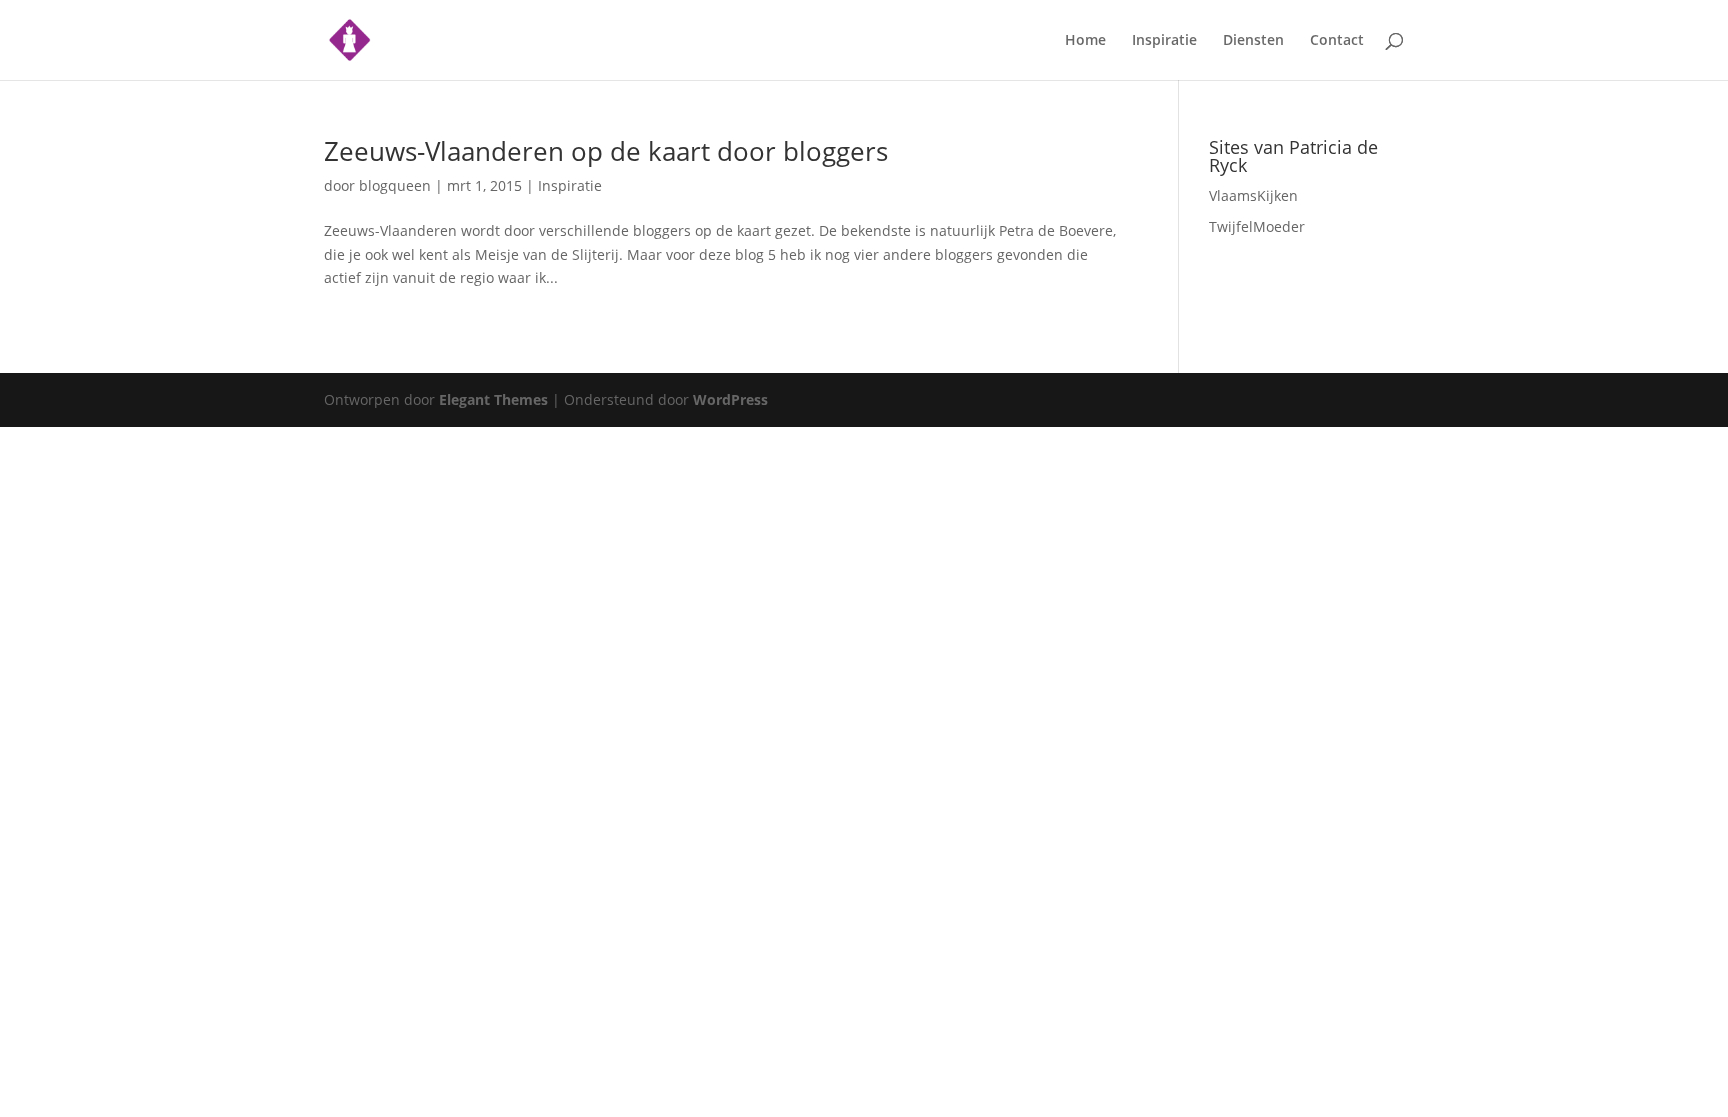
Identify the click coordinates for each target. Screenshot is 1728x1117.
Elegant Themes (493, 399)
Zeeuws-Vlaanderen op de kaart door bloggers (606, 151)
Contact (1337, 41)
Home (1085, 41)
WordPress (730, 399)
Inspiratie (1164, 41)
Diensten (1253, 41)
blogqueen (395, 185)
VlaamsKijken (1253, 195)
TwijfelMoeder (1257, 226)
